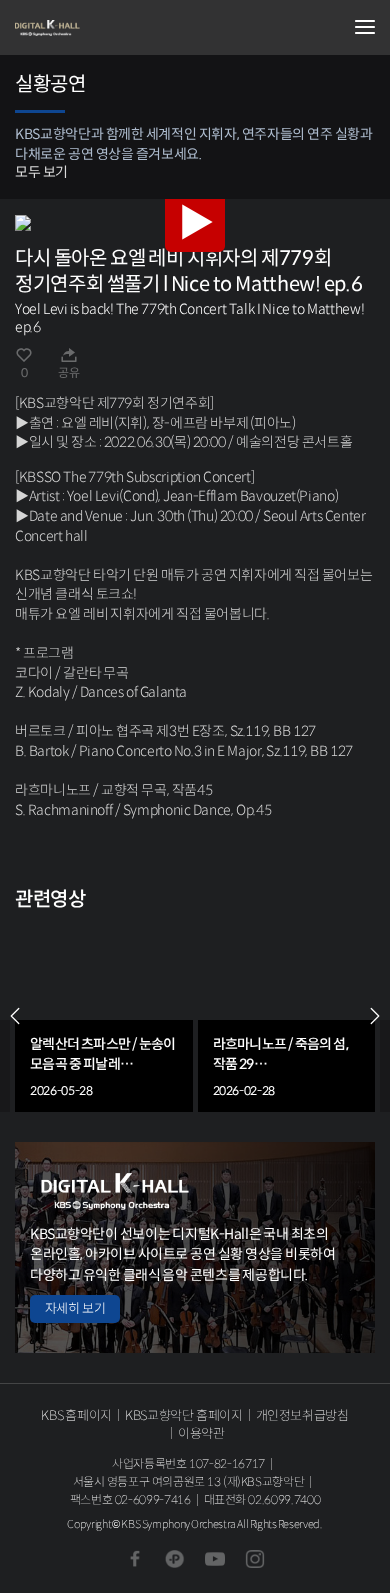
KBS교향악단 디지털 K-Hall (115, 28)
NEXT (375, 1016)
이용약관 (201, 1433)
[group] (104, 1015)
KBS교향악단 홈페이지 (183, 1415)
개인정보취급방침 (302, 1415)
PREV (15, 1016)
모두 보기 (41, 172)
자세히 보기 (75, 1308)
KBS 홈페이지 (76, 1415)
